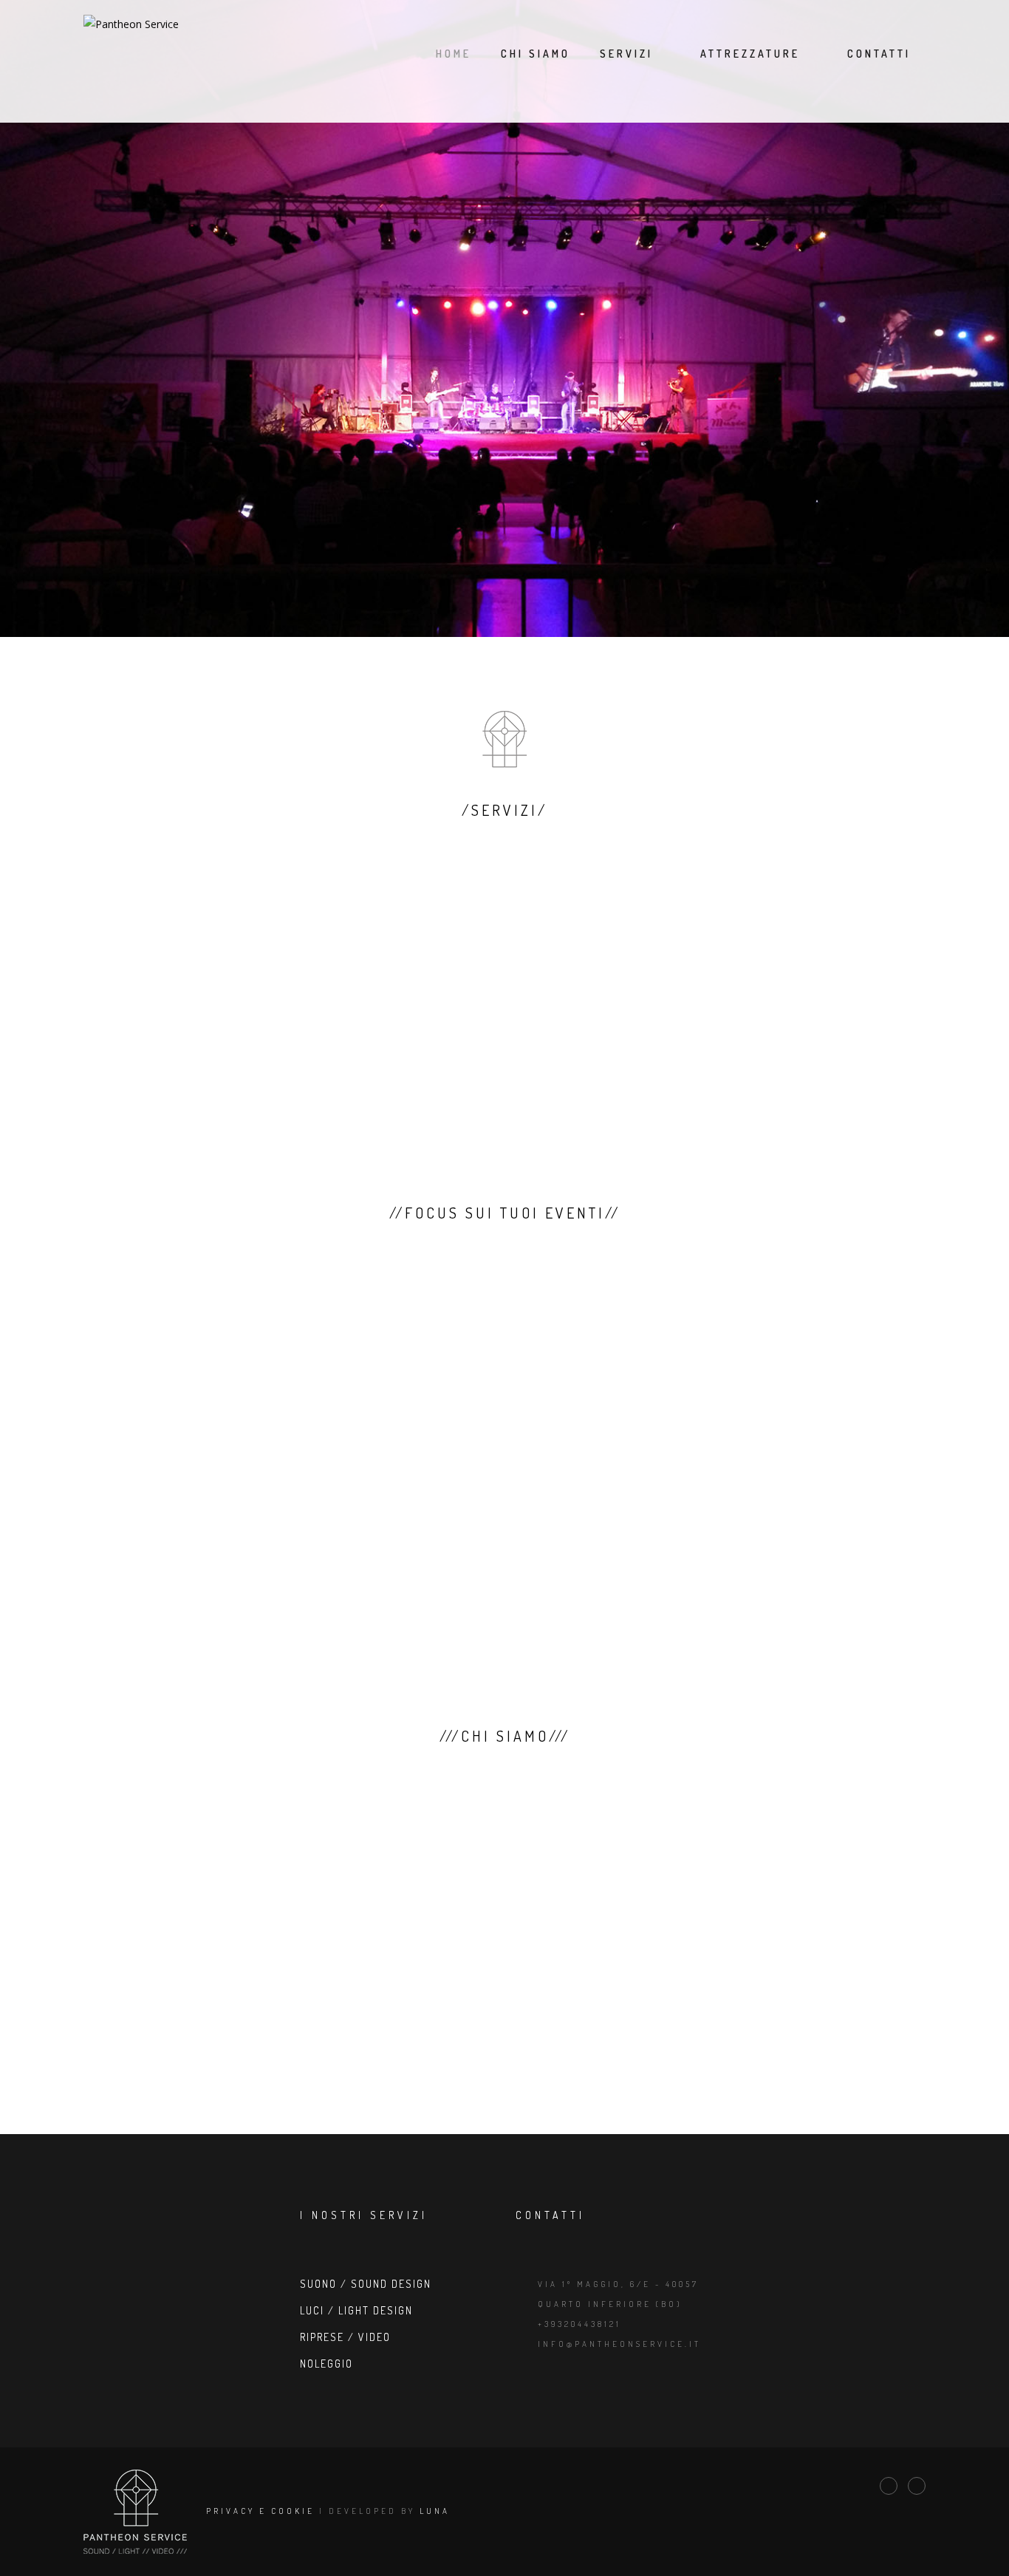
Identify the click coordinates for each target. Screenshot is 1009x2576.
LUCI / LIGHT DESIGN (356, 2310)
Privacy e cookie (260, 2510)
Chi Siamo (536, 54)
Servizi (626, 54)
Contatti (879, 54)
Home (454, 54)
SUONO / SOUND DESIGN (366, 2284)
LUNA (435, 2510)
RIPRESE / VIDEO (345, 2337)
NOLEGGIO (326, 2364)
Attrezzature (750, 54)
